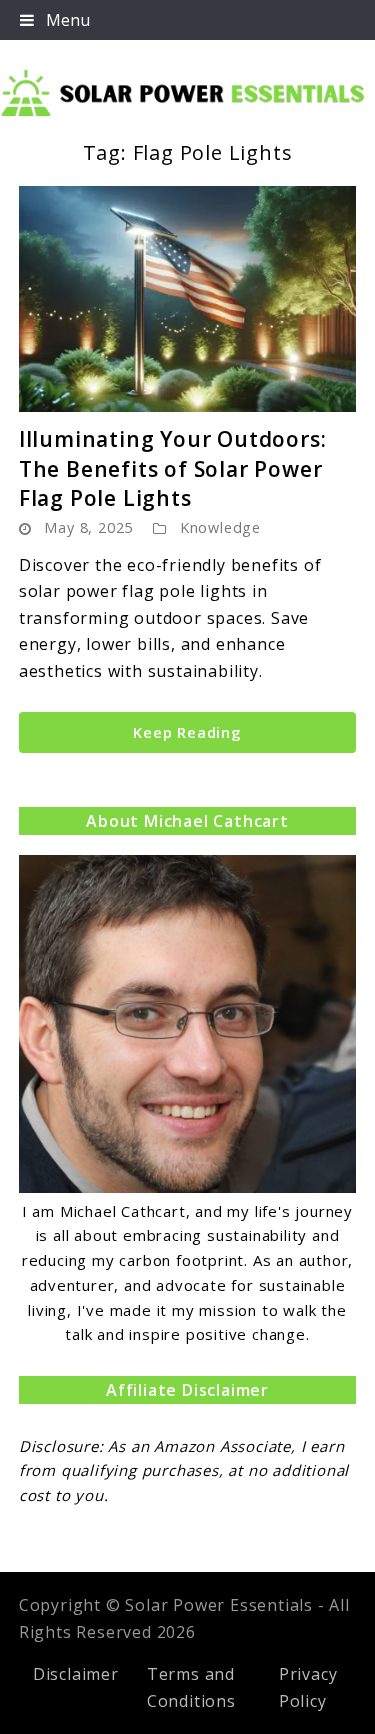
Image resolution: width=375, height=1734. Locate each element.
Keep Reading (187, 732)
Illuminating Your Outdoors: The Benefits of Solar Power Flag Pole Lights (173, 468)
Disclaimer (76, 1674)
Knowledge (220, 527)
